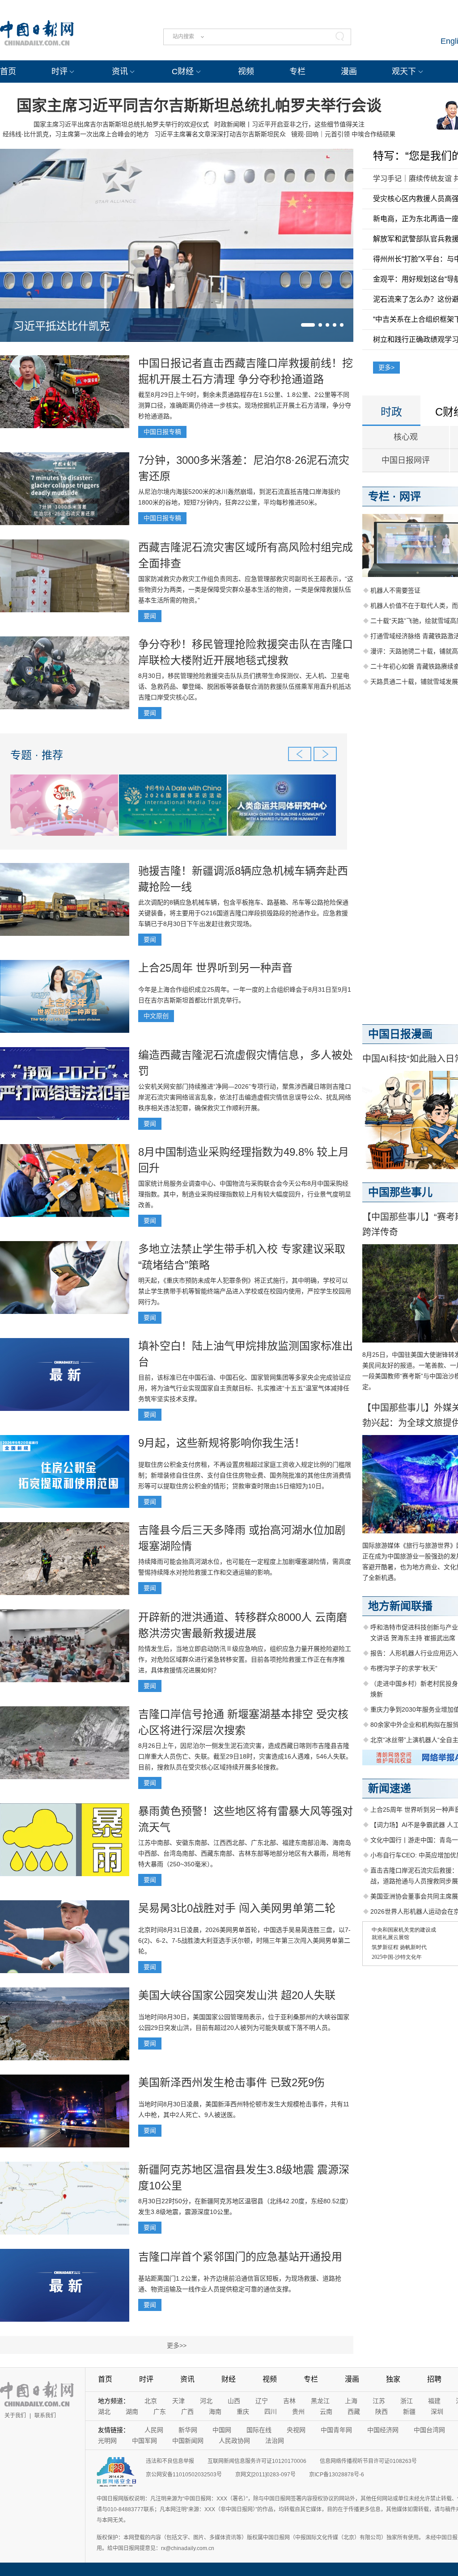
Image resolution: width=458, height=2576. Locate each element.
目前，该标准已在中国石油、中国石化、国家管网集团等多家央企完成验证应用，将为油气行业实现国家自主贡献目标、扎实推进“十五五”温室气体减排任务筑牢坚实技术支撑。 (245, 1388)
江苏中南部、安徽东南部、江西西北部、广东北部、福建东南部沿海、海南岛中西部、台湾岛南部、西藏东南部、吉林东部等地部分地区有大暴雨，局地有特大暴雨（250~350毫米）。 (245, 1853)
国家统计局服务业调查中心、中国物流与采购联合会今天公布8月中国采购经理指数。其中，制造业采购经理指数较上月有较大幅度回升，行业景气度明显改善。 (245, 1194)
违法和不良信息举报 (170, 2461)
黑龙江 (320, 2401)
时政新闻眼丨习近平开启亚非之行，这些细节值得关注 (289, 124)
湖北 (104, 2412)
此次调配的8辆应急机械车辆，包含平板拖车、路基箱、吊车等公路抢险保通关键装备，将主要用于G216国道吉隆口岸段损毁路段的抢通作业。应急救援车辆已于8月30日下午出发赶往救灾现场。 (243, 913)
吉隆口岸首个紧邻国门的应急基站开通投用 (240, 2257)
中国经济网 (383, 2430)
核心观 (406, 437)
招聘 (434, 2379)
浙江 (407, 2401)
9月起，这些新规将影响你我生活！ (222, 1443)
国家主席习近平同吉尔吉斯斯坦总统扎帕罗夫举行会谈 (199, 105)
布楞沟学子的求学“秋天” (404, 1668)
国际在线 (259, 2430)
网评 (410, 496)
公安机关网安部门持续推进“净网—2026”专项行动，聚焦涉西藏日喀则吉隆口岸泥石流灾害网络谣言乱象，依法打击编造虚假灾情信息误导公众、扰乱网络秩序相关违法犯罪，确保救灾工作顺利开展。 (245, 1097)
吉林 (289, 2401)
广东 (160, 2412)
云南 (326, 2412)
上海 (351, 2401)
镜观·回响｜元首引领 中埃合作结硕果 (343, 134)
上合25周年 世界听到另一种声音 (215, 968)
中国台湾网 (429, 2430)
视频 (246, 72)
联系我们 (45, 2416)
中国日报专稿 (162, 432)
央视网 (296, 2430)
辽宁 (262, 2401)
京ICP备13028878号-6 (337, 2475)
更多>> (177, 2345)
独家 (393, 2379)
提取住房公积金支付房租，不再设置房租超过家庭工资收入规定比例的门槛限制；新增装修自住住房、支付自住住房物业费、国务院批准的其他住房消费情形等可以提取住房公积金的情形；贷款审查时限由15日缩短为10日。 (245, 1475)
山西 (234, 2401)
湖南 (132, 2412)
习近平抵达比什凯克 (62, 326)
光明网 (107, 2441)
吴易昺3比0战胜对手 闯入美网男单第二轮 (237, 1908)
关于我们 (15, 2416)
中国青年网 (336, 2430)
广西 (187, 2412)
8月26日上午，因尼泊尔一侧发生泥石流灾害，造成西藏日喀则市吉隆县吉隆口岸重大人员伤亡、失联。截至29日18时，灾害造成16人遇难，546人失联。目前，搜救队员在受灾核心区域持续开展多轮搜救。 (245, 1756)
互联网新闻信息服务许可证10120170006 (257, 2461)
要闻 (150, 616)
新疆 (409, 2412)
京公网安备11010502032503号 (184, 2475)
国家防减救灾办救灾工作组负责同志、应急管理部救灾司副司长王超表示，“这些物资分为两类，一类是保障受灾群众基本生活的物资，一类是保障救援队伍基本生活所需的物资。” (246, 589)
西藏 (354, 2412)
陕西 (382, 2412)
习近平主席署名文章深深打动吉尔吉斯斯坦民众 (220, 134)
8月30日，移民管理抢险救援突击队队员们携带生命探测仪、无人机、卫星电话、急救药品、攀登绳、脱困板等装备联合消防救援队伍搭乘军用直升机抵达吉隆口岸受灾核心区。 (245, 686)
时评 (59, 72)
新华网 (188, 2430)
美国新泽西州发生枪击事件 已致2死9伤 (231, 2082)
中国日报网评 (406, 460)
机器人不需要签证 (395, 590)
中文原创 (156, 1016)
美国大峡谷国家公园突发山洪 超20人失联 (237, 1995)
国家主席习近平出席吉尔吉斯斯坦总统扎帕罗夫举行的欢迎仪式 (121, 124)
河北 (206, 2401)
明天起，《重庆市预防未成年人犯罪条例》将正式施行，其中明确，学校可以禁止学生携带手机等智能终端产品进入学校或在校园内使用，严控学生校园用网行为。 (245, 1291)
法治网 (275, 2441)
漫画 (349, 72)
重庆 (243, 2412)
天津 (178, 2401)
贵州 (298, 2412)
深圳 (437, 2412)
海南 (215, 2412)
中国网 (222, 2430)
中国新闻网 (188, 2441)
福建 (434, 2401)
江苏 (379, 2401)
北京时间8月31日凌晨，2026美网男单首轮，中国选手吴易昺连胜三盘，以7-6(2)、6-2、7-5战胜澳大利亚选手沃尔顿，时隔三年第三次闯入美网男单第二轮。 (244, 1940)
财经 (229, 2379)
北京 (151, 2401)
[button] (308, 325)
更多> (386, 367)
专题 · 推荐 (37, 755)
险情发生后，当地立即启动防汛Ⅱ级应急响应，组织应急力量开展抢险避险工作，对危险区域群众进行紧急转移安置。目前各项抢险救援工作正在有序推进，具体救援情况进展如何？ (245, 1659)
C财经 (183, 72)
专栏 (297, 72)
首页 (8, 72)
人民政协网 (234, 2441)
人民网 (154, 2430)
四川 (271, 2412)
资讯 (120, 72)
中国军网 (144, 2441)
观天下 (404, 72)
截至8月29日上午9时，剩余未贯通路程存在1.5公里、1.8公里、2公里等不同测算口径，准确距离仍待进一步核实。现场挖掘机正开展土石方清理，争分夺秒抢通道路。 (245, 405)
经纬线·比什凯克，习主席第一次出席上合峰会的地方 (76, 134)
